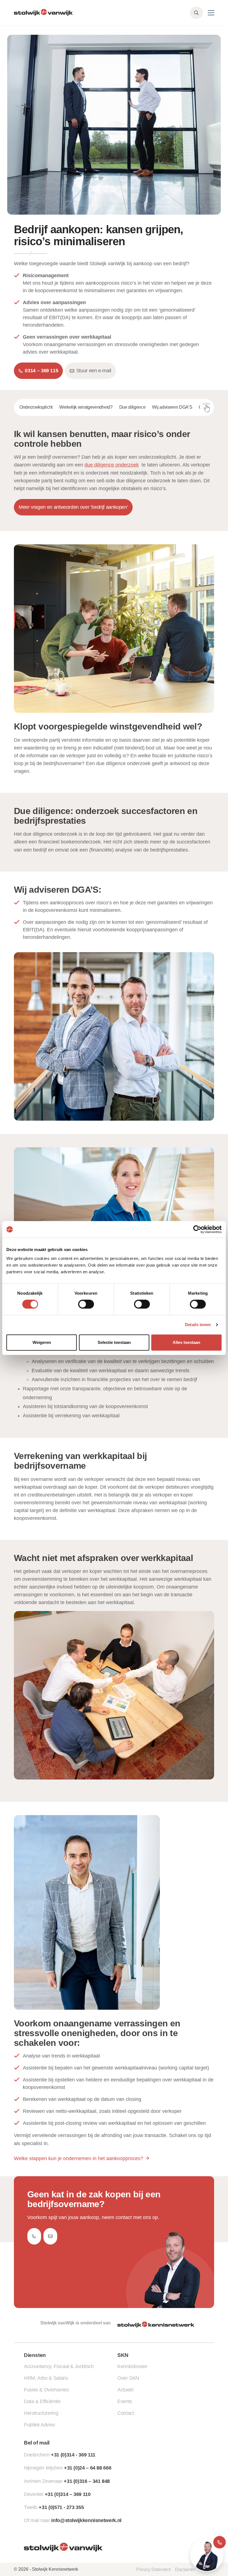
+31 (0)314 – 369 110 (68, 2494)
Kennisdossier (132, 2366)
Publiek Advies (39, 2425)
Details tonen (198, 1325)
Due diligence (132, 407)
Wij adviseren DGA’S (172, 407)
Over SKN (128, 2378)
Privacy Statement (153, 2569)
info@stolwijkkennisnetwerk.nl (86, 2520)
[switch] (86, 1304)
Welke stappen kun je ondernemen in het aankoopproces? (79, 2158)
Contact (126, 2413)
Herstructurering (41, 2413)
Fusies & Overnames (46, 2390)
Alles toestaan (186, 1342)
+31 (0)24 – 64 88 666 (88, 2468)
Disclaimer (185, 2569)
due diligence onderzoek (112, 465)
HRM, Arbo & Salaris (46, 2378)
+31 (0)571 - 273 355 (61, 2507)
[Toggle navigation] (211, 13)
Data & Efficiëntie (42, 2401)
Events (125, 2401)
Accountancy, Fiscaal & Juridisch (59, 2366)
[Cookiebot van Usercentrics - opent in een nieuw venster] (197, 1229)
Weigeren (42, 1342)
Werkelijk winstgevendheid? (86, 407)
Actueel (125, 2390)
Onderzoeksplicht (36, 407)
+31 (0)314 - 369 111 (73, 2455)
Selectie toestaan (114, 1342)
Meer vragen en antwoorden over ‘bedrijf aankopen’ (73, 507)
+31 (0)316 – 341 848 (87, 2481)
